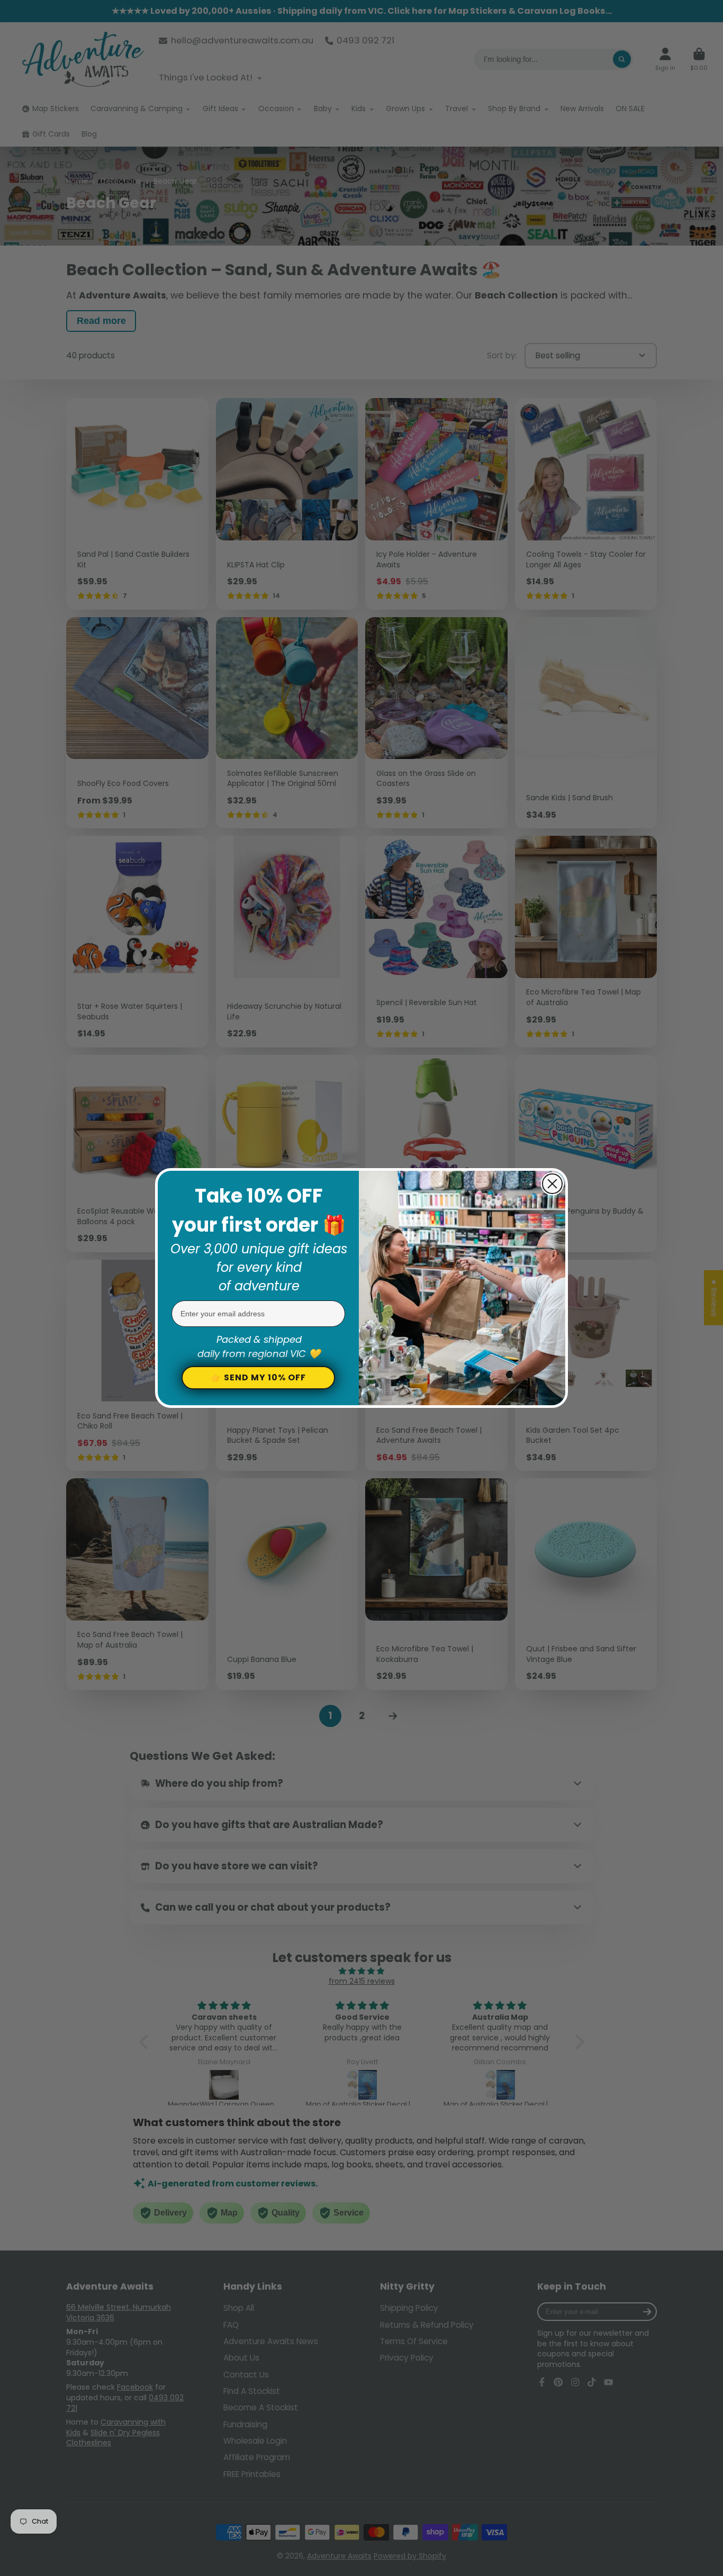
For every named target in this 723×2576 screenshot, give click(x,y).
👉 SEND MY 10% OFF (258, 1377)
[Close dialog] (552, 1184)
